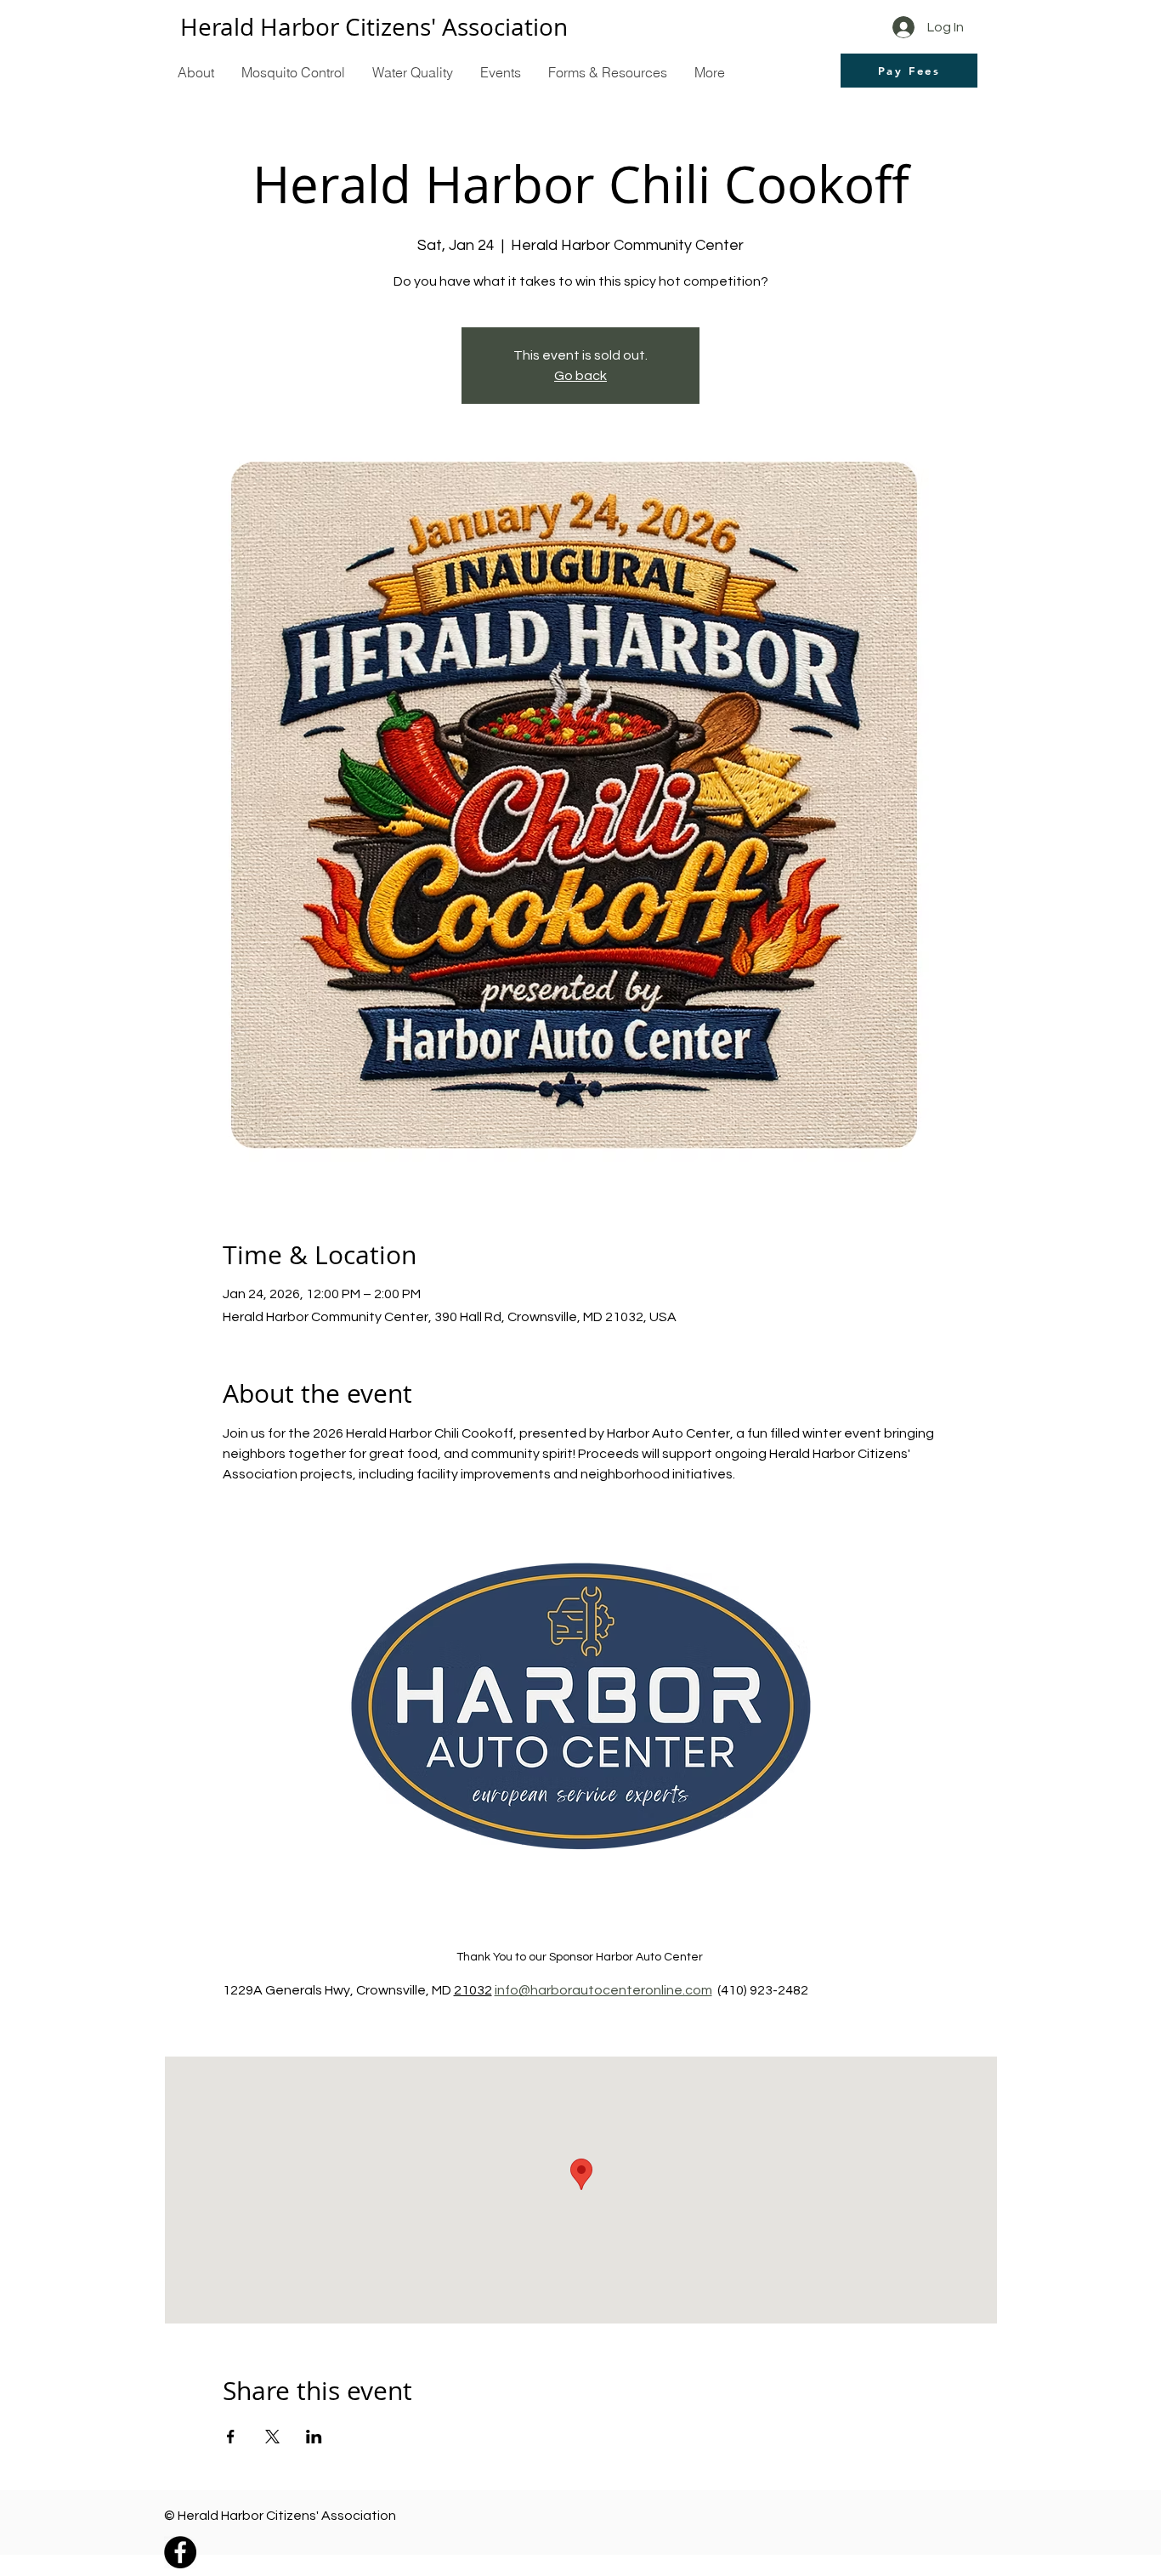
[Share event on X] (272, 2437)
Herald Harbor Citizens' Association (374, 27)
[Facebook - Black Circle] (180, 2552)
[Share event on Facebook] (231, 2437)
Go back (580, 376)
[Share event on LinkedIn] (314, 2437)
